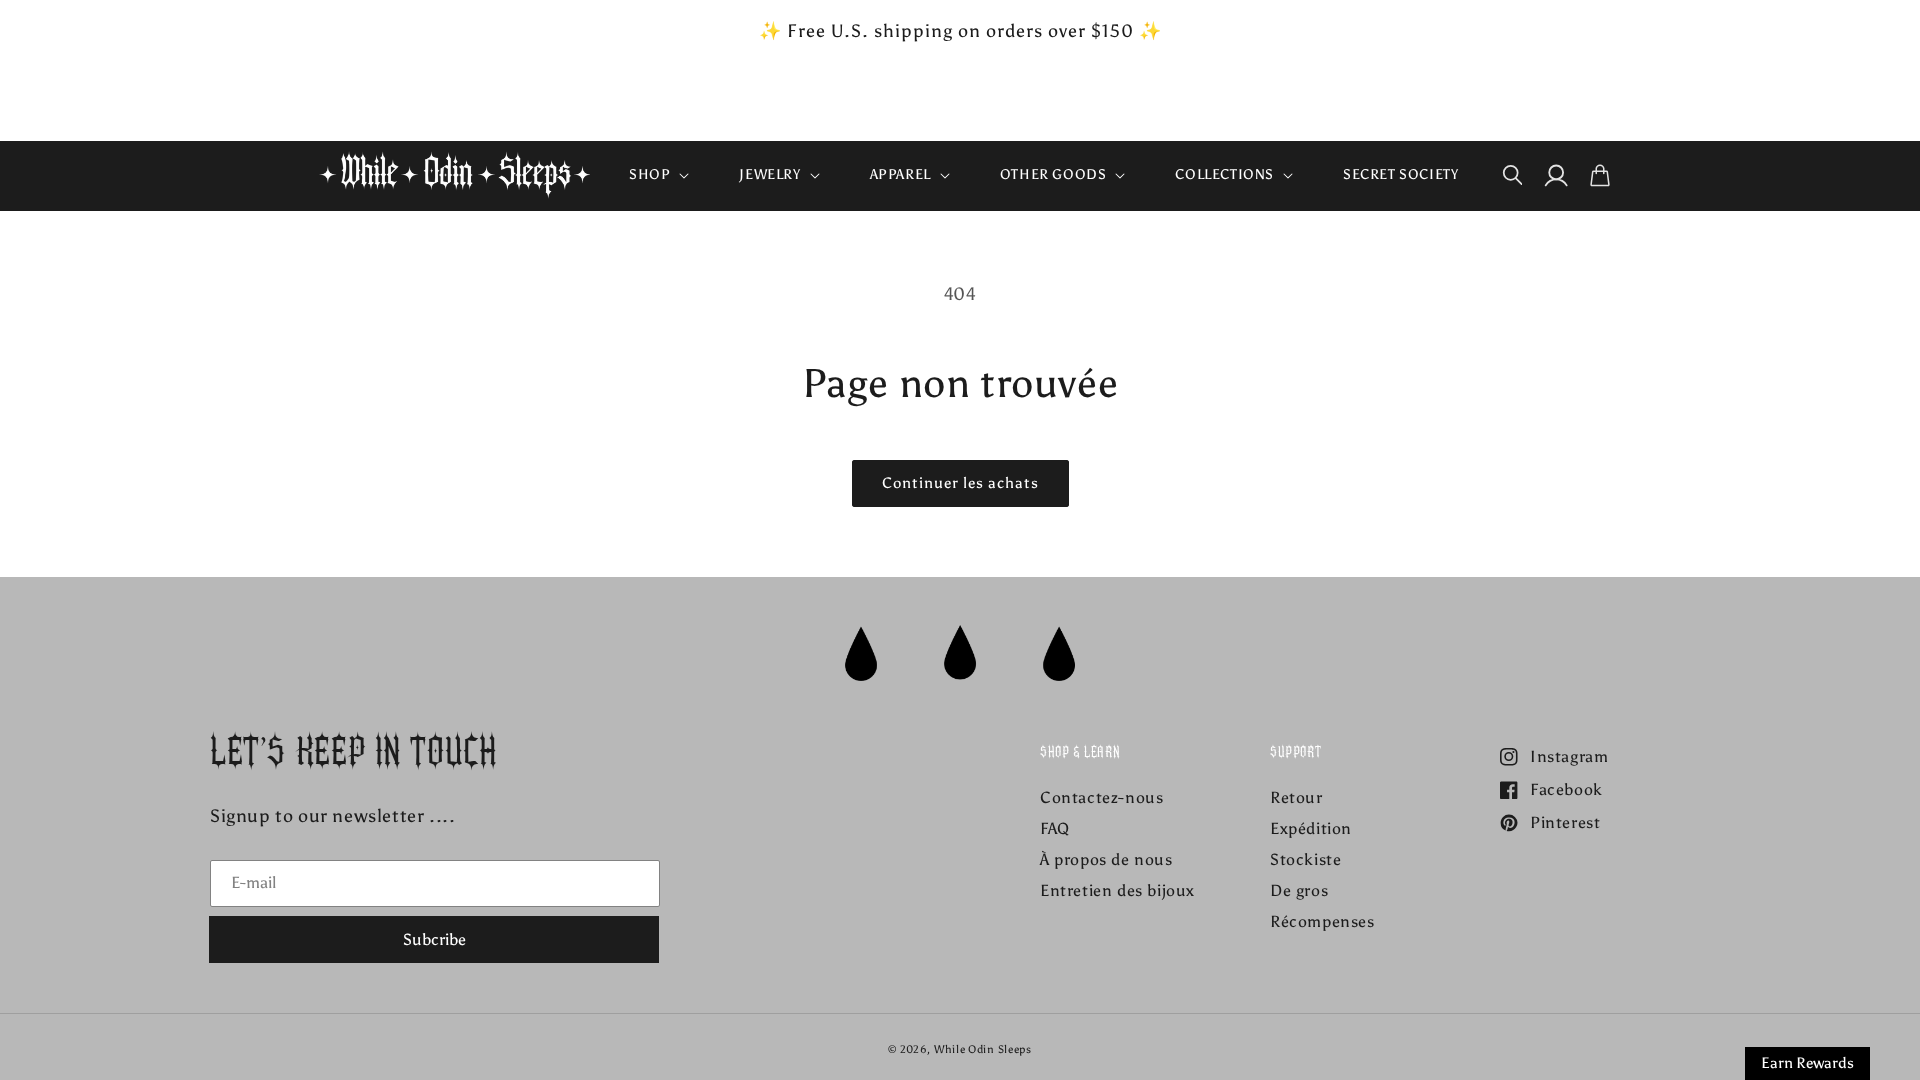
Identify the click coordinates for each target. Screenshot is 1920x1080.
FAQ (1055, 828)
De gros (1299, 890)
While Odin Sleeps (983, 1049)
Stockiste (1305, 859)
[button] (657, 175)
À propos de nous (1106, 859)
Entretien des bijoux (1117, 890)
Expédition (1311, 828)
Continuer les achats (960, 483)
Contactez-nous (1101, 797)
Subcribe (434, 939)
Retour (1296, 797)
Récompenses (1322, 921)
